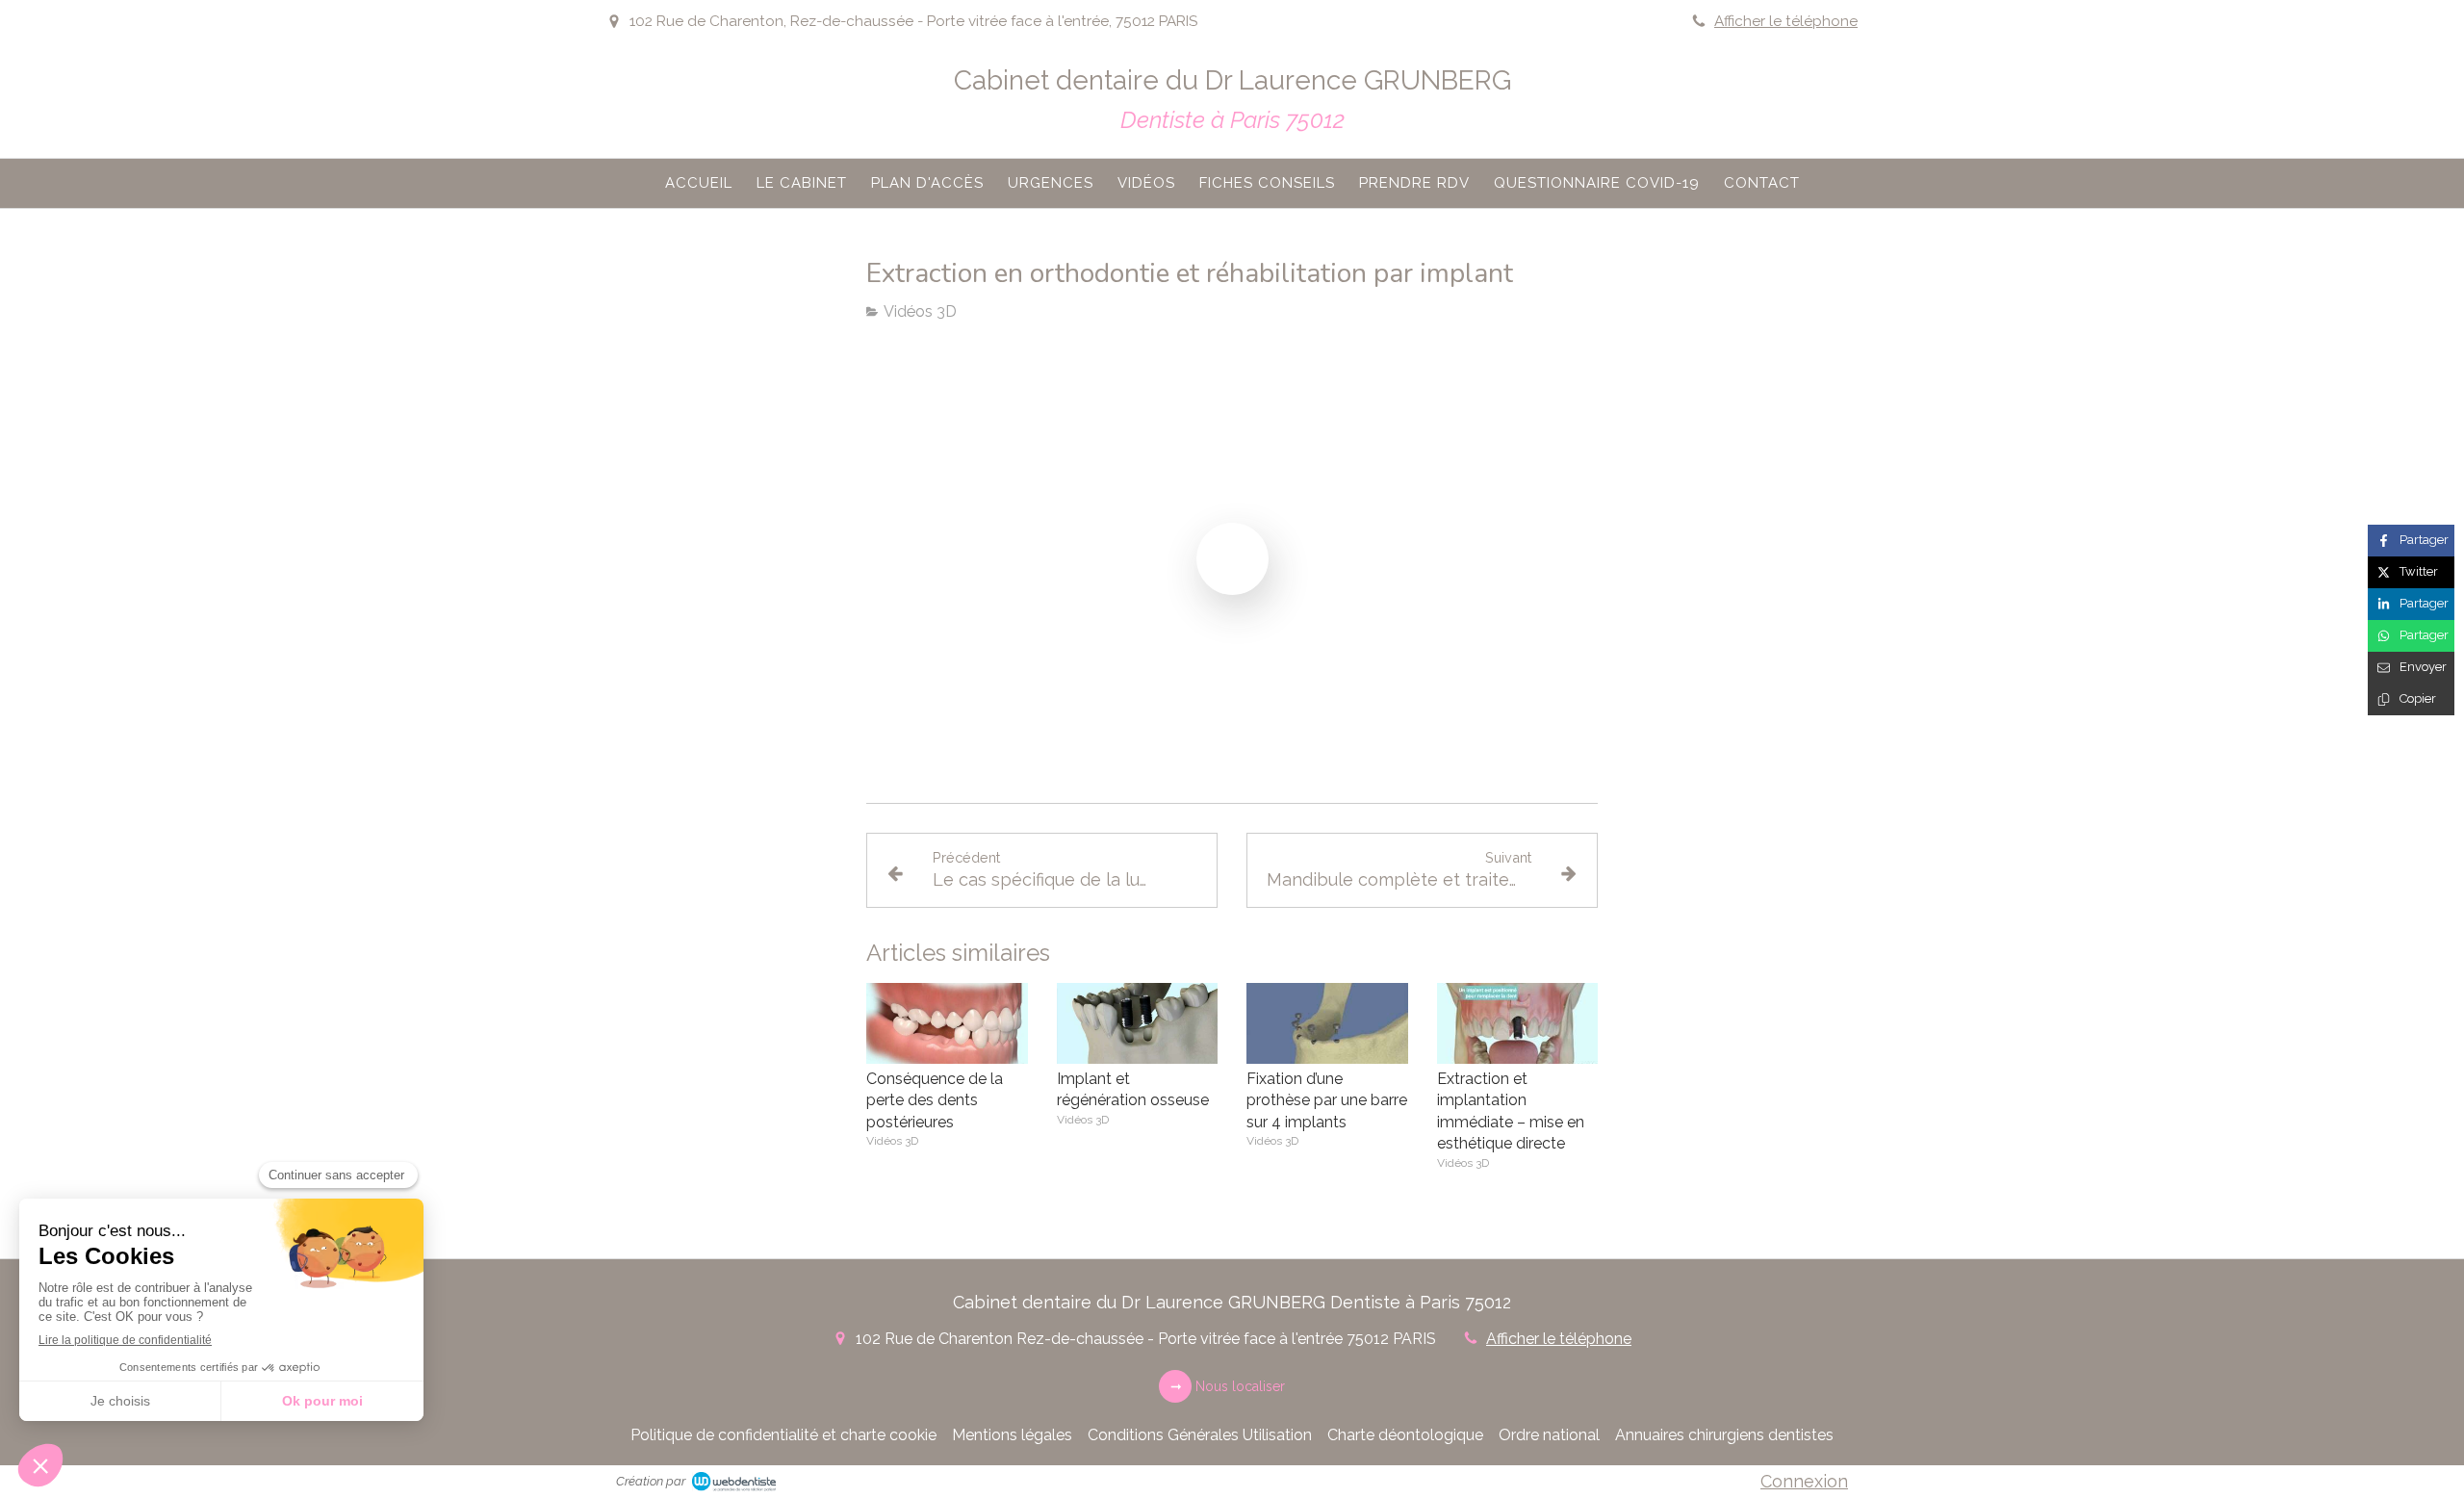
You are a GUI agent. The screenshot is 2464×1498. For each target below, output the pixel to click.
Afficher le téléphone (1786, 21)
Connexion (1804, 1481)
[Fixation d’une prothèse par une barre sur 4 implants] (1327, 1023)
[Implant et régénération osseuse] (1138, 1023)
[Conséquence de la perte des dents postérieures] (947, 1023)
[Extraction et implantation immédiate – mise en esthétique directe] (1518, 1023)
